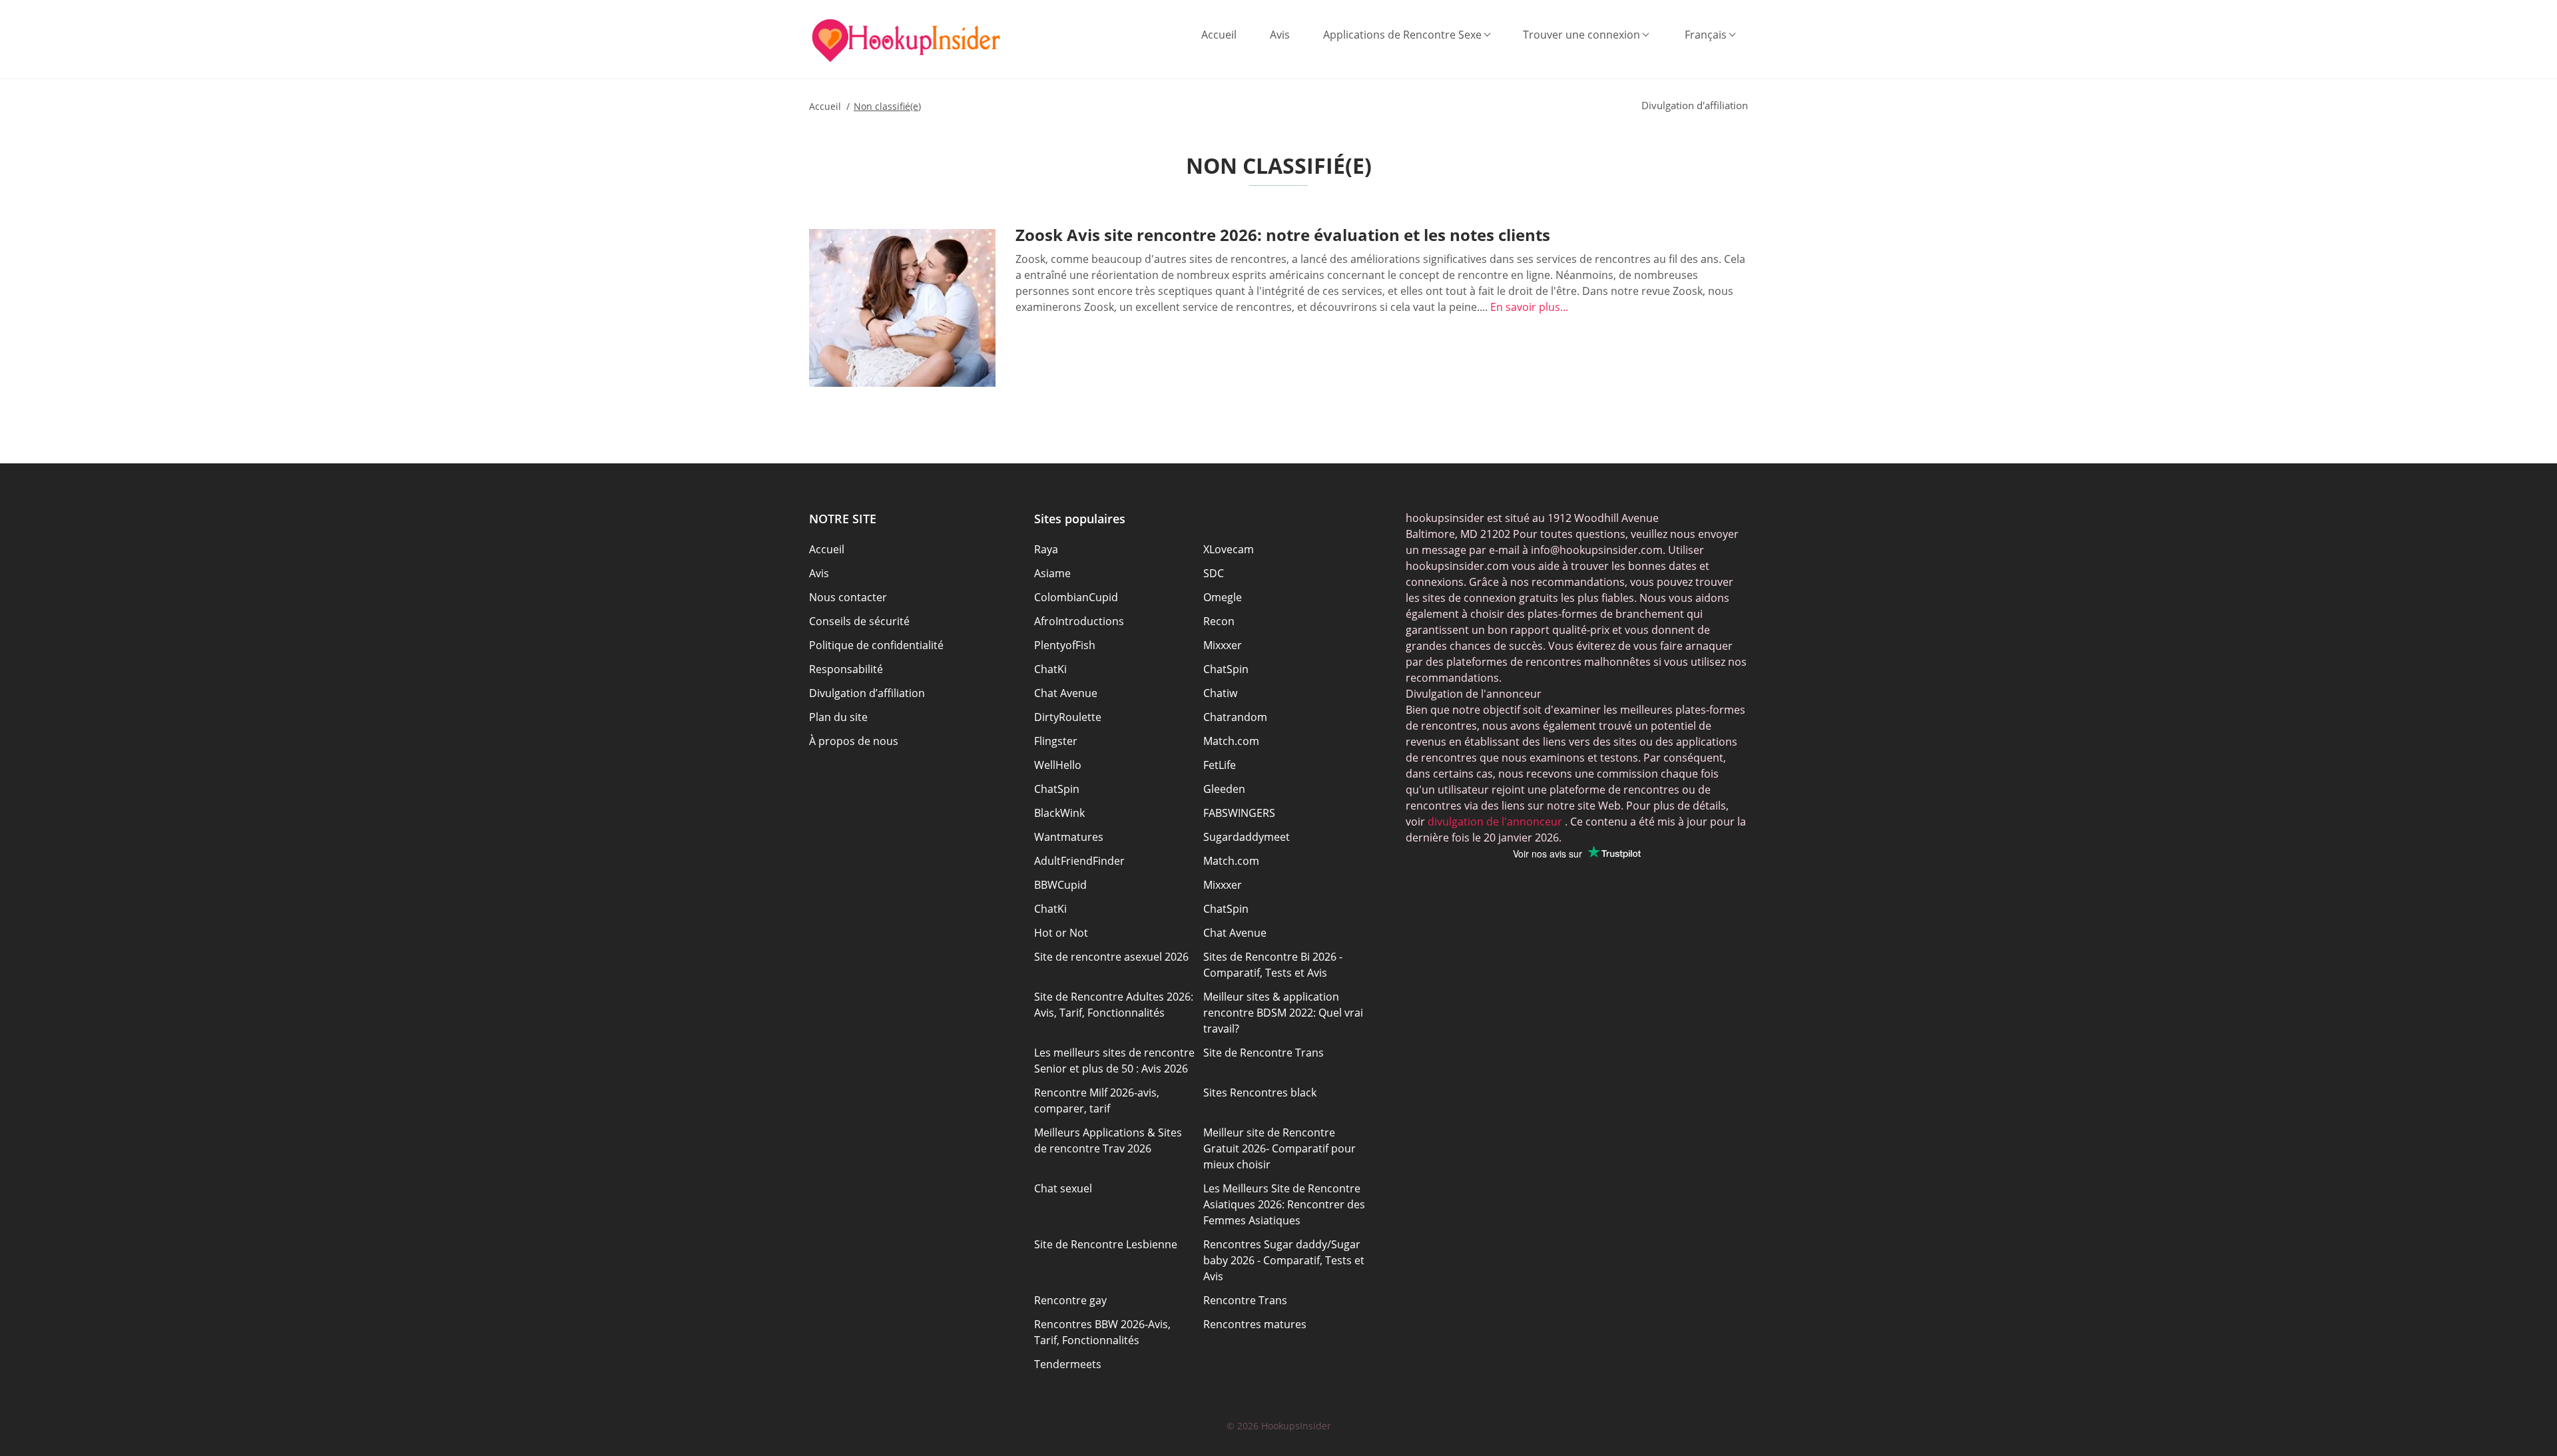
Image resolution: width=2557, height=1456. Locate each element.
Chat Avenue (1066, 693)
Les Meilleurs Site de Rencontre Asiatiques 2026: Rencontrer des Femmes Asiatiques (1284, 1204)
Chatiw (1220, 693)
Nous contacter (848, 597)
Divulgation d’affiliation (867, 693)
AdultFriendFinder (1079, 861)
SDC (1214, 573)
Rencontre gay (1070, 1300)
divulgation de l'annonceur (1494, 822)
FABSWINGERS (1239, 813)
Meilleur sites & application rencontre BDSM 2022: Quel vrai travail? (1283, 1013)
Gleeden (1224, 789)
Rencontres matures (1255, 1324)
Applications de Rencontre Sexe (1402, 35)
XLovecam (1229, 549)
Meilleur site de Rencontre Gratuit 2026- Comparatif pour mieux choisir (1279, 1148)
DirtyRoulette (1068, 717)
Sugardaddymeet (1247, 837)
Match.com (1231, 741)
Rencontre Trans (1245, 1300)
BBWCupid (1060, 885)
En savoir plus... (1529, 307)
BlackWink (1059, 813)
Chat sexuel (1063, 1188)
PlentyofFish (1065, 645)
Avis (1280, 35)
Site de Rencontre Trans (1264, 1053)
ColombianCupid (1076, 597)
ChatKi (1050, 669)
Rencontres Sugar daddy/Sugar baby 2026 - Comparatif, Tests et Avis (1284, 1260)
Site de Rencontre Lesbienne (1106, 1244)
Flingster (1056, 741)
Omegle (1223, 597)
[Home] (906, 41)
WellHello (1058, 765)
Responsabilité (846, 669)
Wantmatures (1069, 837)
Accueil (1219, 35)
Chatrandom (1235, 717)
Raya (1046, 549)
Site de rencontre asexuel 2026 (1111, 957)
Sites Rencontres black (1260, 1092)
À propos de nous (854, 741)
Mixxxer (1223, 645)
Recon (1219, 621)
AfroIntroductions (1079, 621)
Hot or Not (1061, 933)
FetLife (1220, 765)
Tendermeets (1068, 1364)
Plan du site (838, 717)
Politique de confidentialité (876, 645)
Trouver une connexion (1581, 35)
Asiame (1052, 573)
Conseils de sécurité (859, 621)
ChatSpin (1226, 669)
